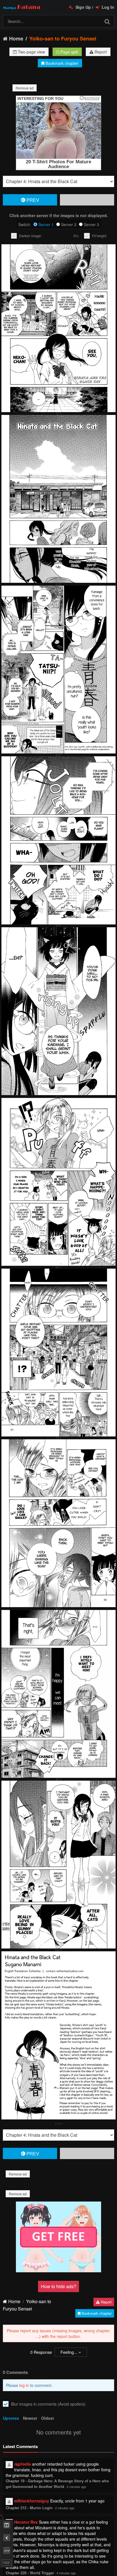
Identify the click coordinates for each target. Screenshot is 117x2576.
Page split (69, 52)
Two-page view (31, 52)
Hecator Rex (26, 2522)
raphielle (23, 2464)
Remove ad (25, 88)
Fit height (99, 236)
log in (24, 2385)
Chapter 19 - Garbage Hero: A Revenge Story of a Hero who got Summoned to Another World (57, 2484)
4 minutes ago (66, 2573)
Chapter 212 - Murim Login (29, 2508)
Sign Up (83, 7)
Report (100, 52)
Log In (107, 7)
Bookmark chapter (61, 63)
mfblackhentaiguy (32, 2501)
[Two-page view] (7, 2525)
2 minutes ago (76, 2487)
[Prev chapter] (7, 2538)
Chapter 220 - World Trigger (30, 2573)
